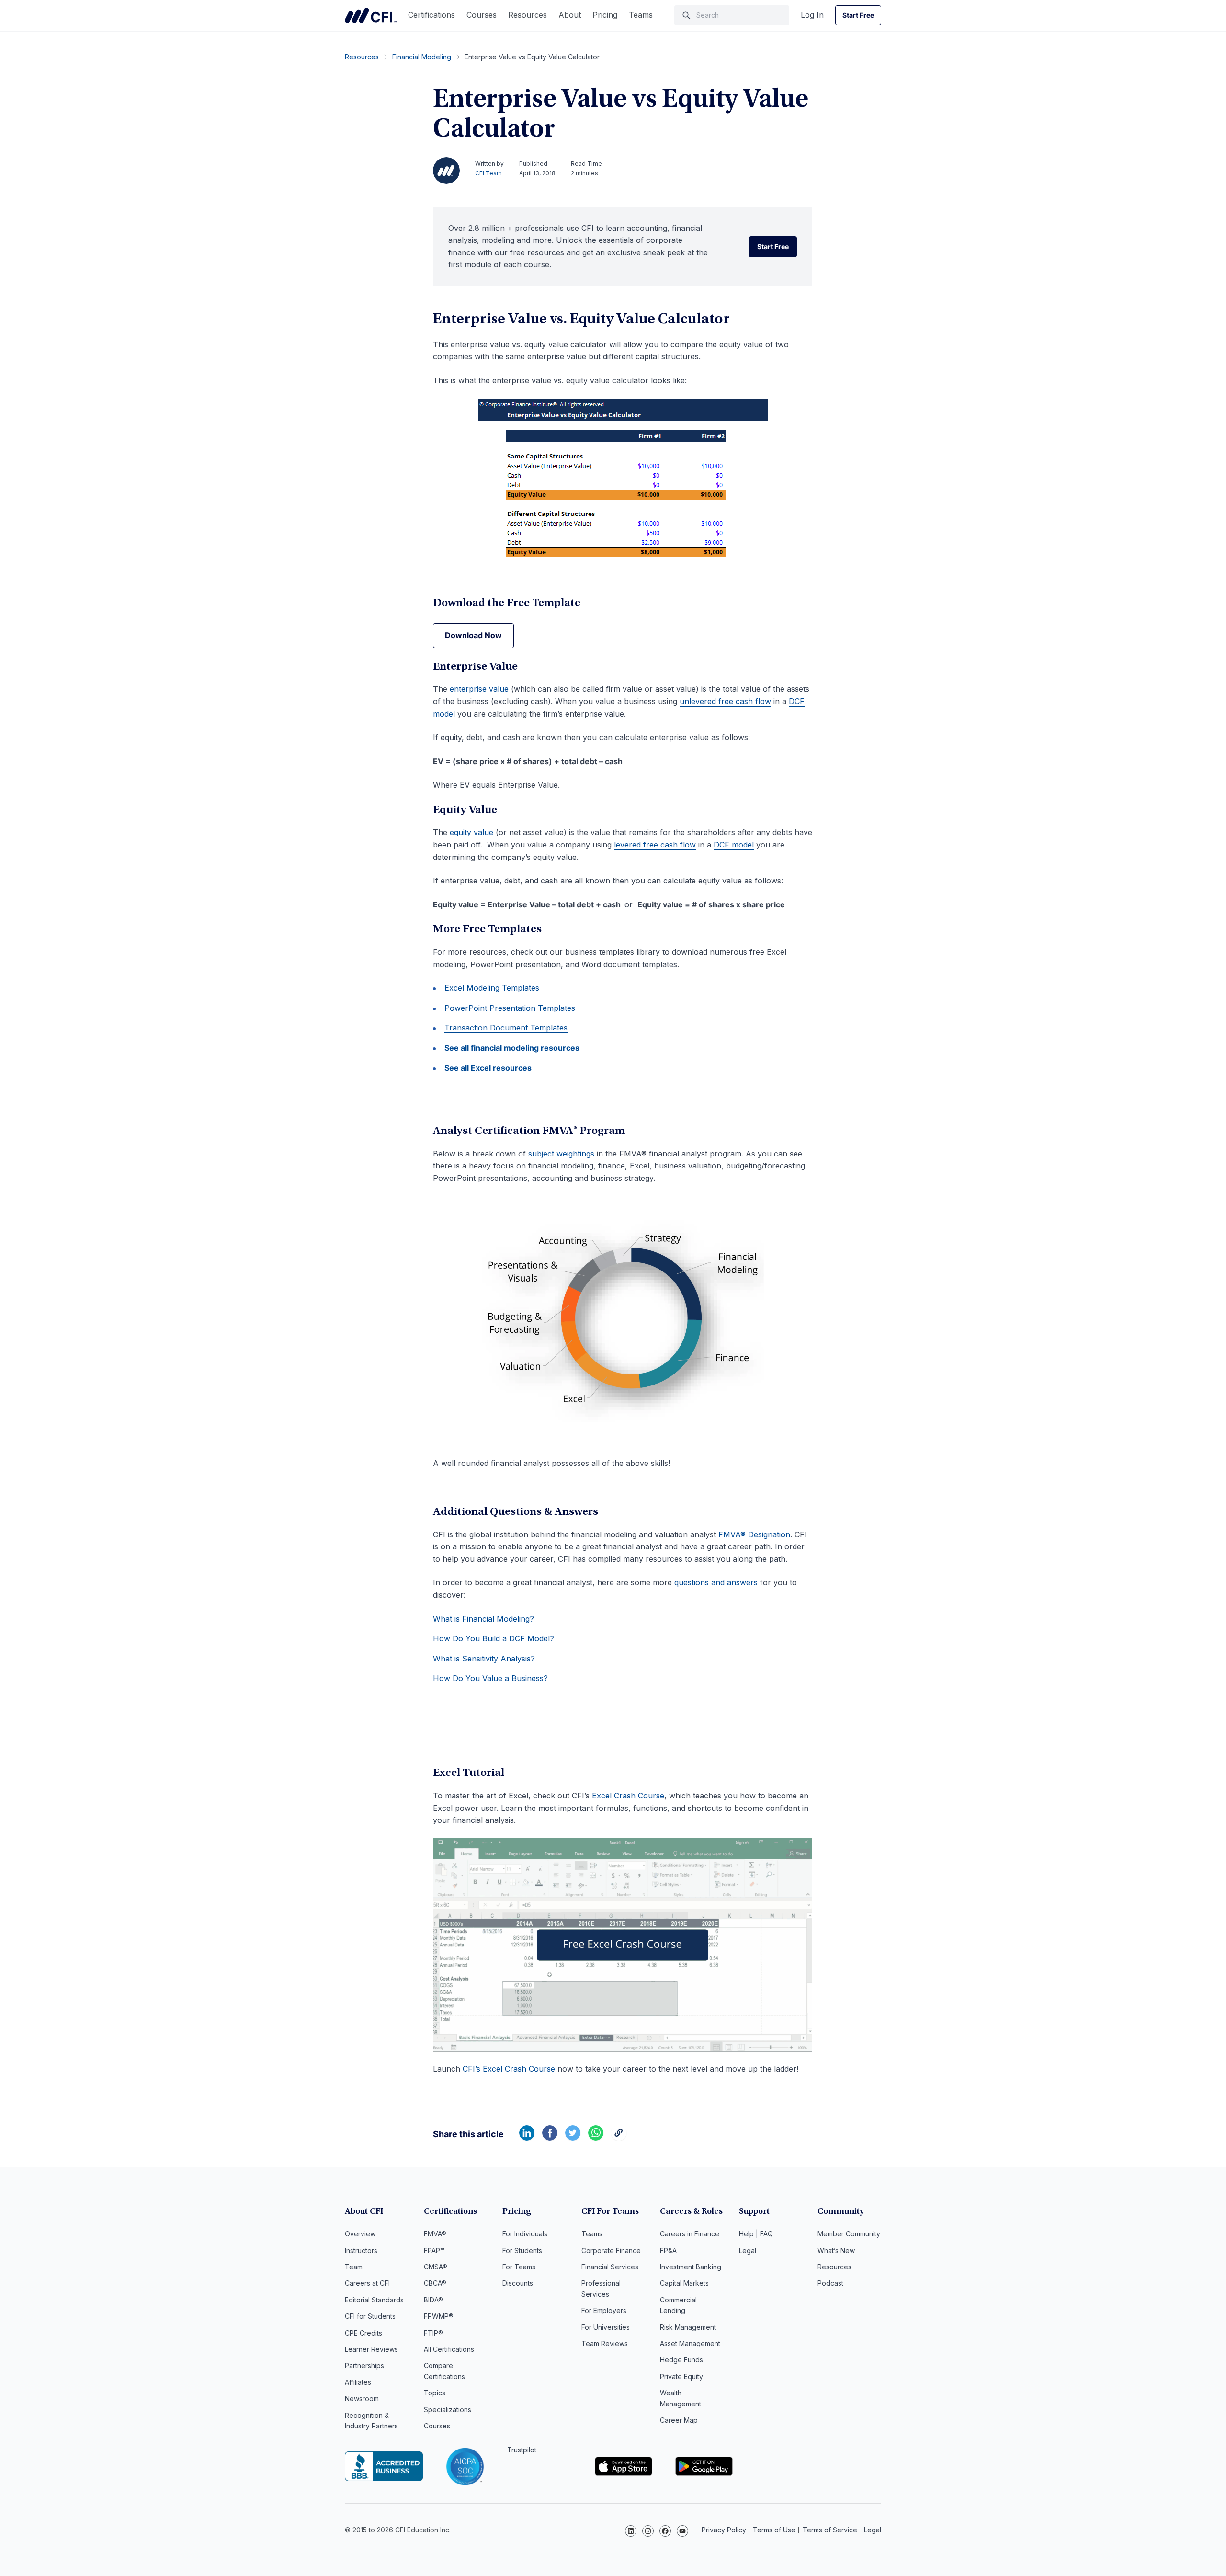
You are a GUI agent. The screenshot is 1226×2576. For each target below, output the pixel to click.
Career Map (679, 2420)
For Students (522, 2250)
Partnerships (364, 2365)
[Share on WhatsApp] (596, 2138)
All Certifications (449, 2349)
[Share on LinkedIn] (527, 2138)
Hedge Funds (681, 2360)
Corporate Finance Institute (371, 15)
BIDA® (433, 2300)
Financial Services (610, 2267)
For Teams (519, 2267)
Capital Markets (684, 2283)
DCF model (734, 845)
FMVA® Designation (754, 1534)
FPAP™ (434, 2250)
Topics (435, 2393)
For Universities (606, 2327)
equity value (471, 832)
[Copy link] (619, 2138)
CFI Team (488, 173)
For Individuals (525, 2234)
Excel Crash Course (628, 1796)
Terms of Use (774, 2530)
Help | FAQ (756, 2234)
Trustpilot (522, 2450)
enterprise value (479, 689)
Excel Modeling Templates (492, 988)
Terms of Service (830, 2530)
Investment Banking (691, 2267)
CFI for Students (370, 2316)
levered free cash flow (655, 845)
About (570, 15)
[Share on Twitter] (573, 2138)
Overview (360, 2234)
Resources (528, 15)
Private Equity (681, 2376)
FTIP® (433, 2333)
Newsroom (362, 2399)
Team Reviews (605, 2343)
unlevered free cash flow (725, 701)
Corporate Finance (611, 2250)
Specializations (448, 2410)
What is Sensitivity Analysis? (484, 1659)
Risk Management (688, 2327)
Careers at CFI (367, 2283)
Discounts (518, 2283)
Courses (482, 15)
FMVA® (435, 2234)
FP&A (668, 2250)
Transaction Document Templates (506, 1028)
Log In (812, 15)
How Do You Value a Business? (490, 1678)
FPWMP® (439, 2316)
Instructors (361, 2250)
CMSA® (436, 2267)
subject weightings (561, 1154)
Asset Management (690, 2343)
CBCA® (435, 2283)
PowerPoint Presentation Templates (510, 1008)
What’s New (836, 2250)
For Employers (604, 2310)
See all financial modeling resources (512, 1048)
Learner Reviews (371, 2349)
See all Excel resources (488, 1068)
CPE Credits (363, 2333)
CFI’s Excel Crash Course (509, 2069)
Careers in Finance (690, 2234)
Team (354, 2267)
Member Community (849, 2234)
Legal (748, 2250)
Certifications (431, 15)
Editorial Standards (374, 2300)
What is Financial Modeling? (483, 1619)
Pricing (605, 15)
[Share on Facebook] (550, 2138)
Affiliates (358, 2382)
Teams (641, 15)
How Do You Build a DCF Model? (494, 1638)
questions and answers (716, 1582)
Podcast (830, 2283)
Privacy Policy (724, 2530)
